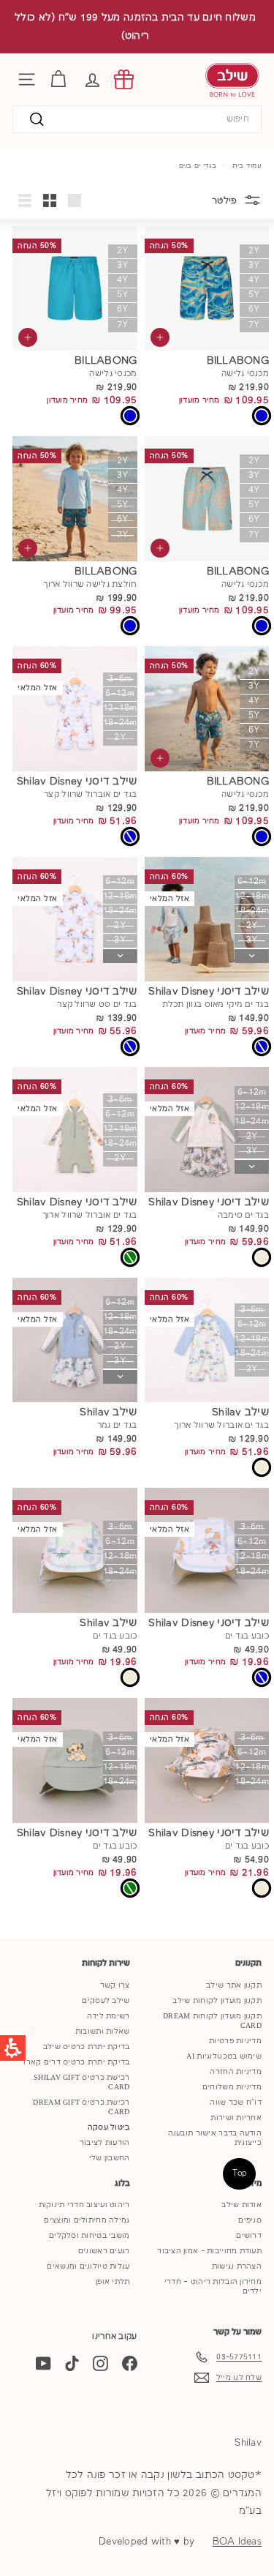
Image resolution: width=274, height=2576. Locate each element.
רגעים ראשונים (104, 2251)
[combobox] (137, 120)
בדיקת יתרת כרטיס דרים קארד (75, 2062)
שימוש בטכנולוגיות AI (224, 2056)
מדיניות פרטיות (235, 2041)
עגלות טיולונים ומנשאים (88, 2266)
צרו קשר (115, 1985)
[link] (124, 79)
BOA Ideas (237, 2542)
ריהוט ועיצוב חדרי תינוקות (84, 2205)
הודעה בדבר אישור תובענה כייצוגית (215, 2138)
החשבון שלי (110, 2158)
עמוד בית (247, 165)
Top (240, 2173)
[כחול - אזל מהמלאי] (130, 836)
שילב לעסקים (106, 2001)
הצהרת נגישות (237, 2266)
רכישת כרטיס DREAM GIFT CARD (81, 2107)
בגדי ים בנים (198, 165)
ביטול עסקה (109, 2127)
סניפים (250, 2220)
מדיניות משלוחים (232, 2087)
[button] (92, 79)
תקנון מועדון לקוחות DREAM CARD (212, 2021)
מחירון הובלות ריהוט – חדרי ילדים (213, 2287)
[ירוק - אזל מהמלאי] (130, 1257)
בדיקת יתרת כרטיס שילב (87, 2047)
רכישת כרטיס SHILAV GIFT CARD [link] (81, 2082)
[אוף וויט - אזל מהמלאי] (262, 1257)
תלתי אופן (113, 2282)
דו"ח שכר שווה (236, 2103)
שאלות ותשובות (103, 2032)
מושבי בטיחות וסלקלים (90, 2236)
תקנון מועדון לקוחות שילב (217, 2001)
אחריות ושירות (236, 2118)
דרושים (249, 2236)
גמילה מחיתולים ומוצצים (87, 2220)
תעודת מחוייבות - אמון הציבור (209, 2251)
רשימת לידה (109, 2016)
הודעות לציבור (105, 2143)
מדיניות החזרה (236, 2072)
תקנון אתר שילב (234, 1985)
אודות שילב (241, 2205)
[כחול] (262, 416)
